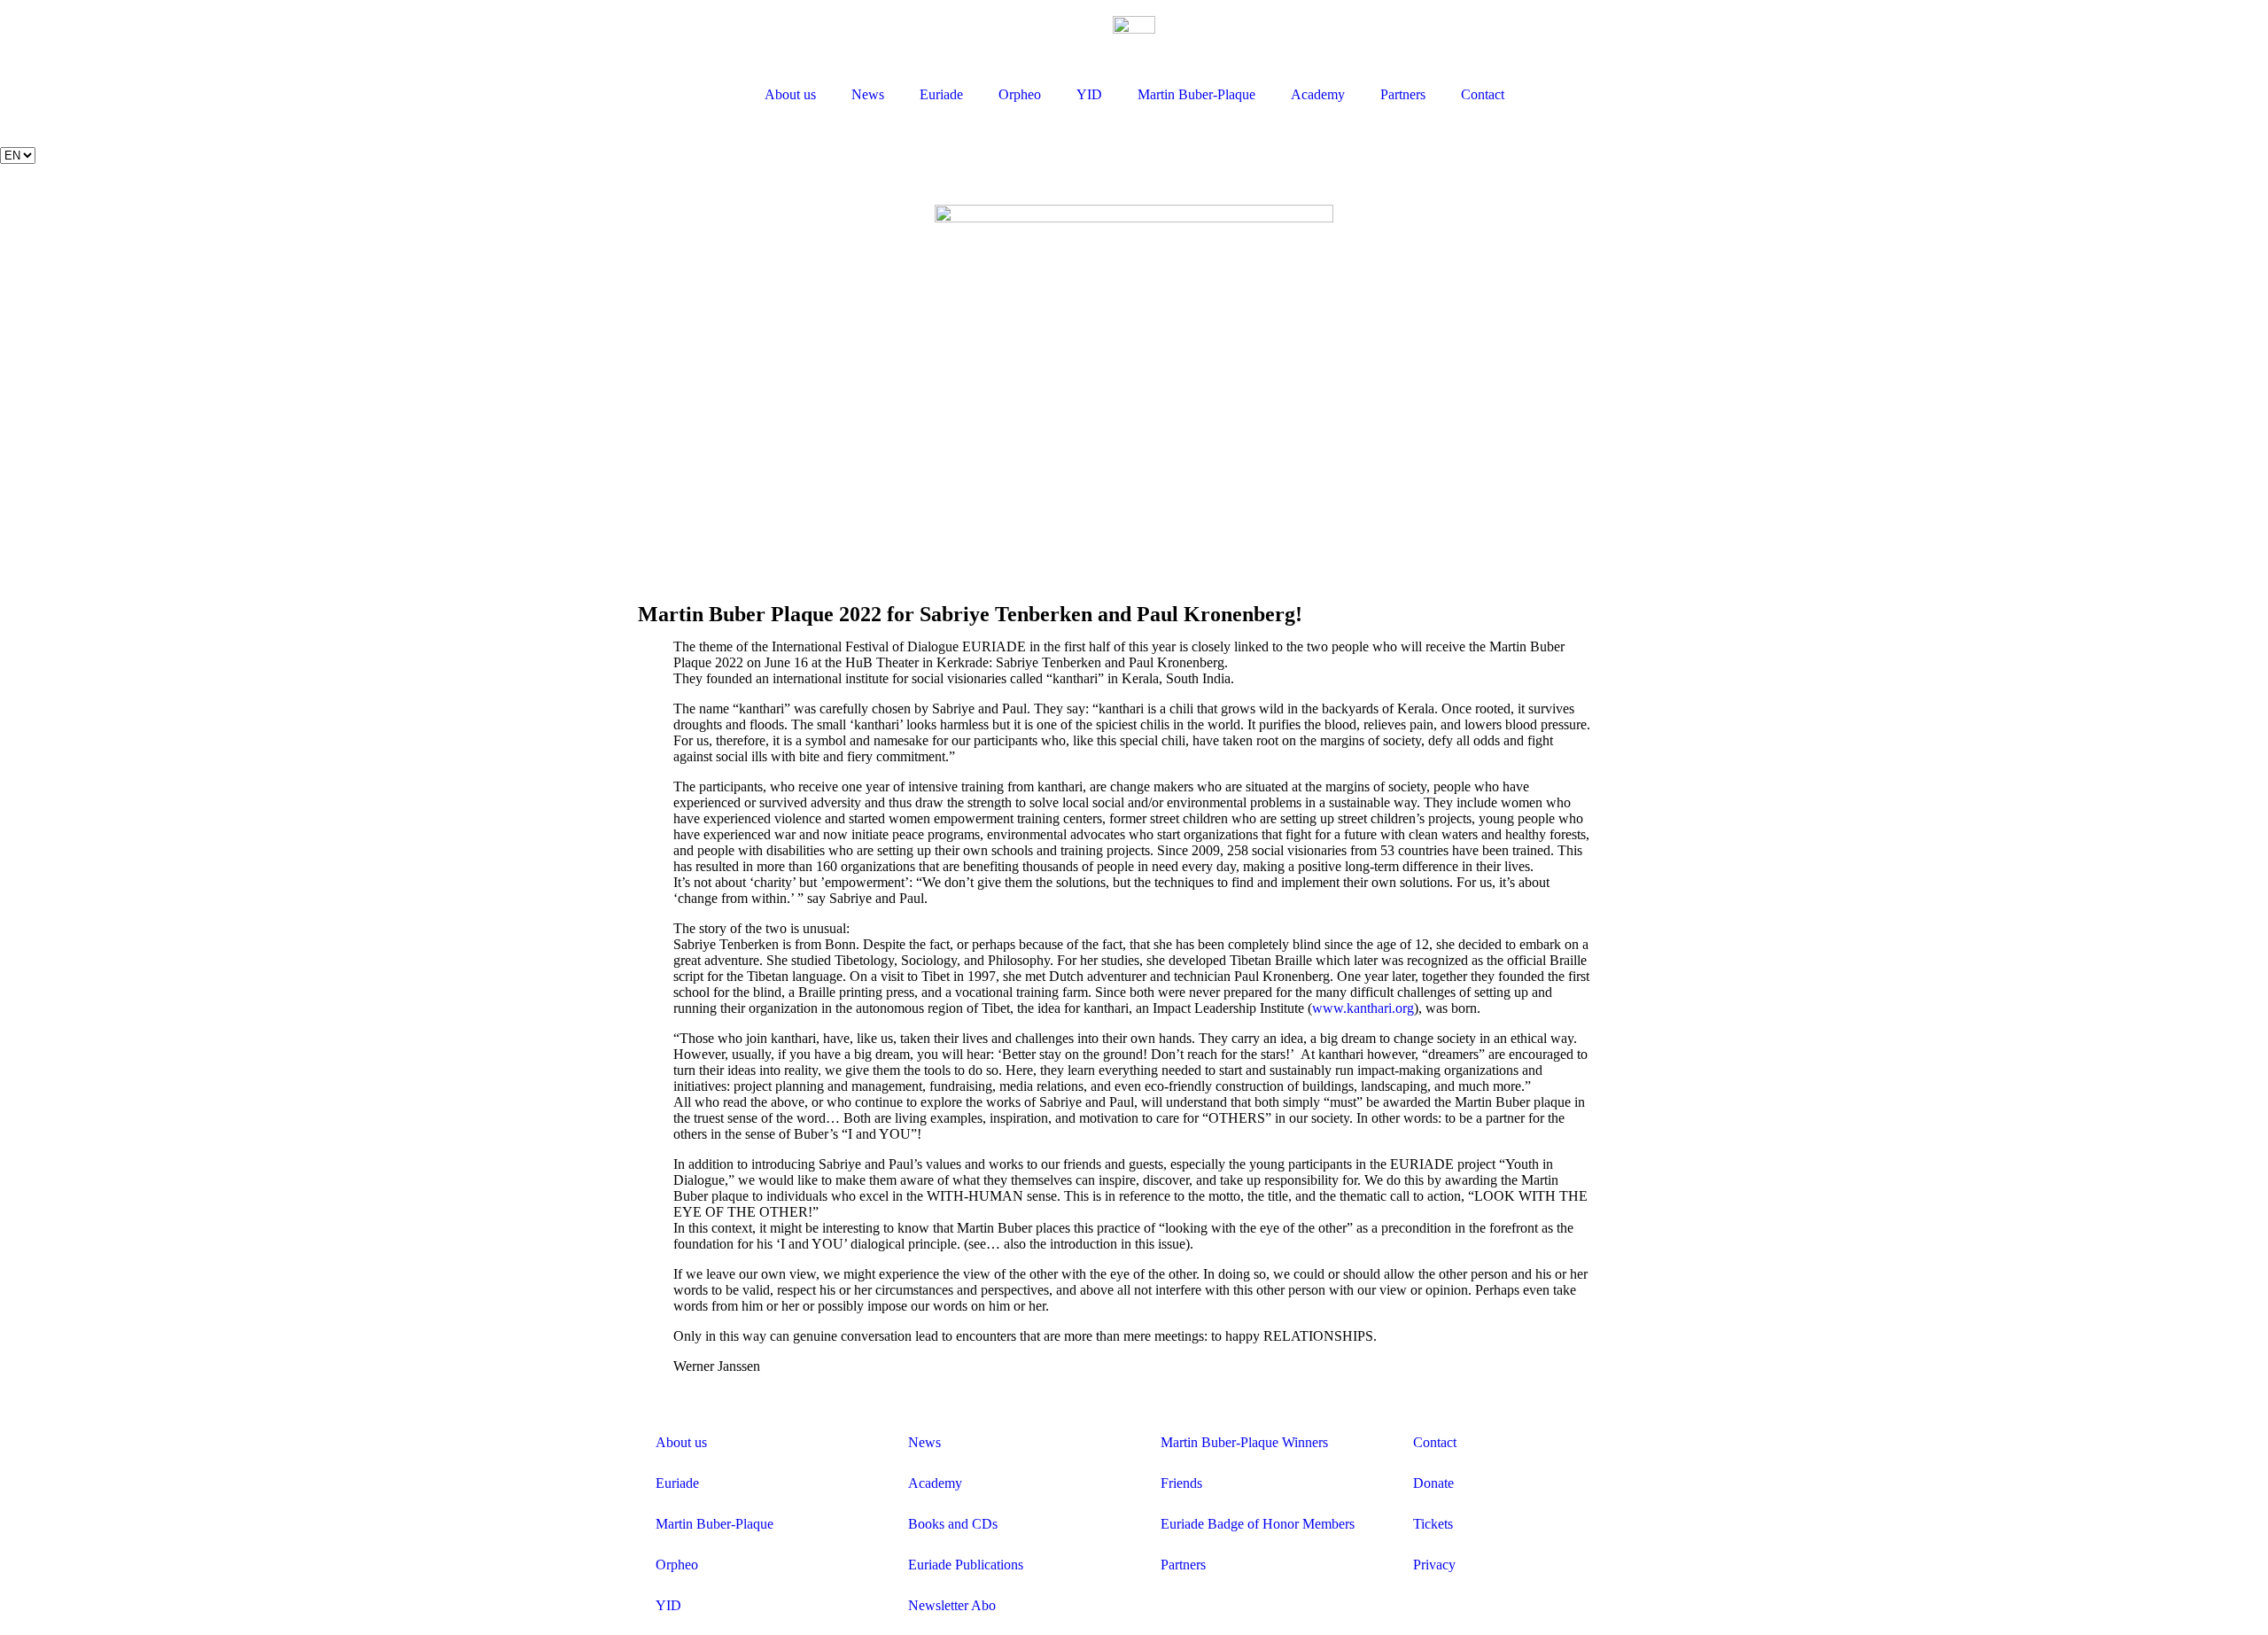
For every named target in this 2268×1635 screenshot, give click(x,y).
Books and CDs (953, 1524)
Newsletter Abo (952, 1605)
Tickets (1433, 1524)
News (868, 94)
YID (1089, 94)
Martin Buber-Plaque (1196, 94)
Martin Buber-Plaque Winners (1244, 1442)
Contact (1483, 94)
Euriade (941, 94)
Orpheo (1020, 94)
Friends (1181, 1483)
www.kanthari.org (1363, 1008)
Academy (1318, 94)
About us (790, 94)
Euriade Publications (966, 1565)
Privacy (1434, 1565)
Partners (1403, 94)
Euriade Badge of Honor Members (1258, 1524)
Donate (1433, 1483)
